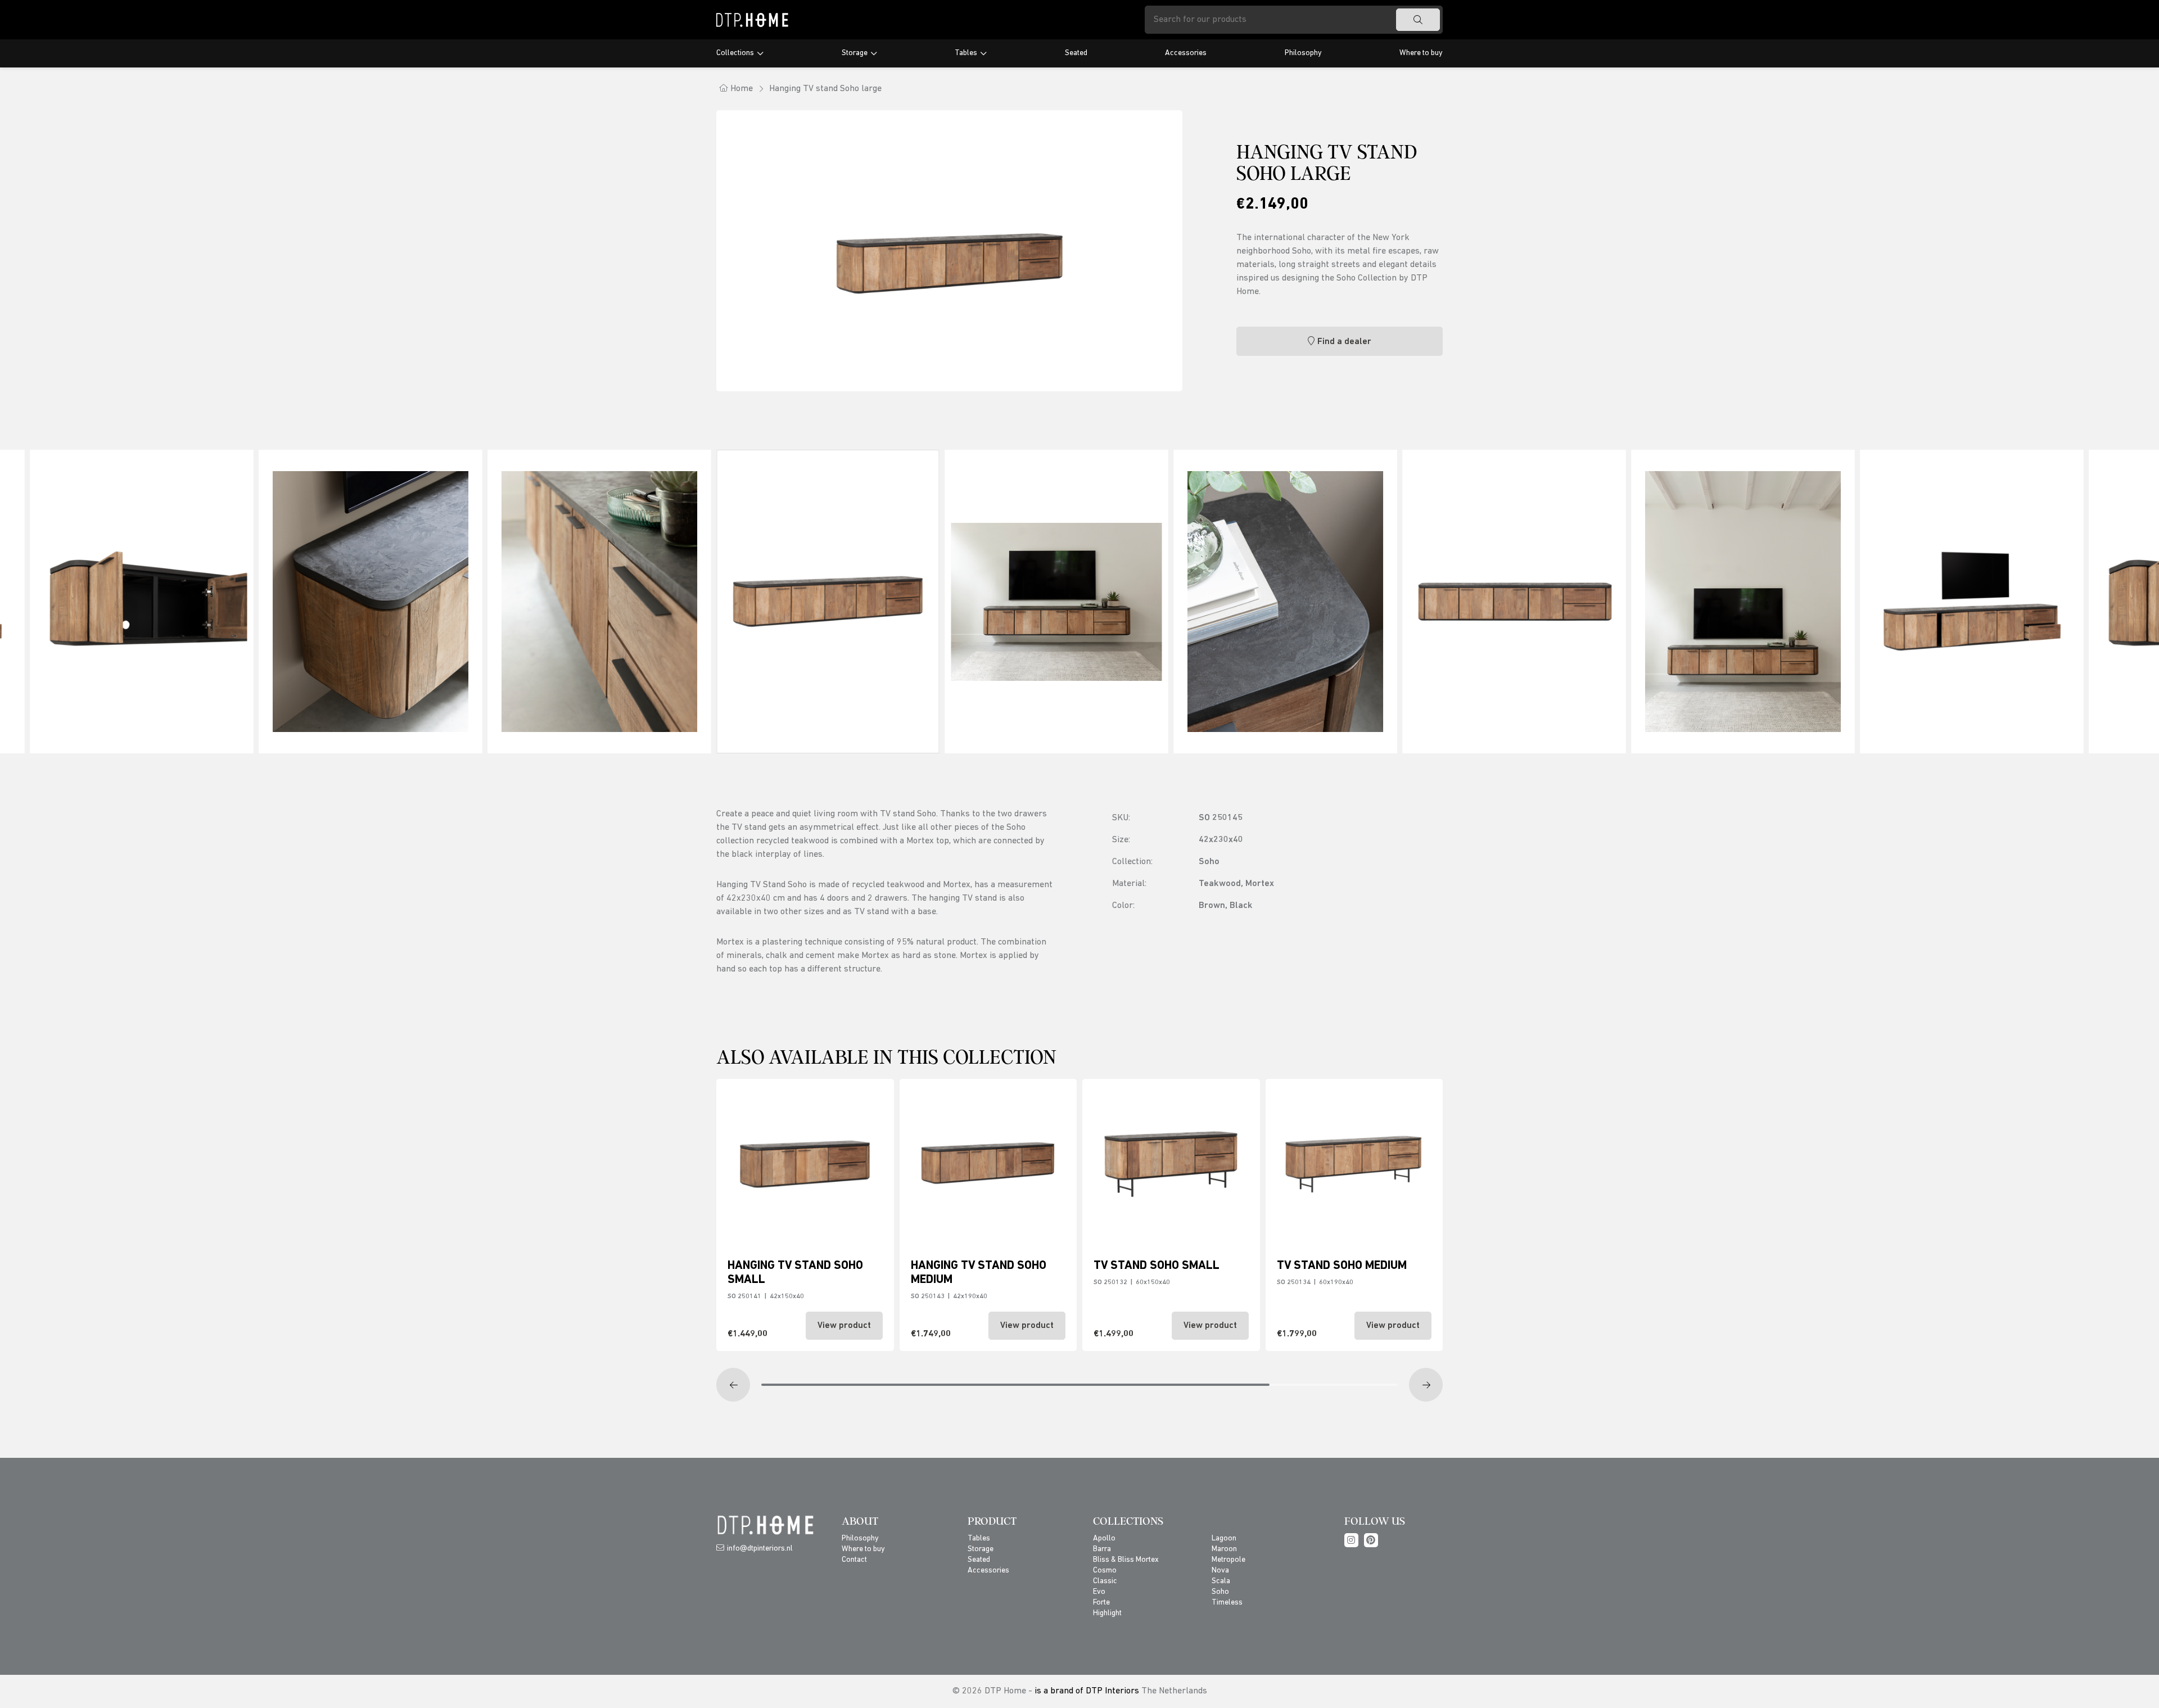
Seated (1076, 53)
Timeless (1227, 1603)
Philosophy (1303, 53)
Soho (1220, 1592)
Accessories (1186, 53)
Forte (1101, 1603)
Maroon (1224, 1549)
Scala (1221, 1581)
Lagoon (1224, 1538)
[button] (733, 1385)
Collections (735, 53)
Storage (855, 53)
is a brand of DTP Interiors (1087, 1691)
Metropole (1228, 1560)
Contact (854, 1560)
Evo (1099, 1592)
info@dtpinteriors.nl (760, 1549)
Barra (1102, 1549)
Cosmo (1105, 1571)
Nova (1220, 1571)
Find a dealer (1344, 342)
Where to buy (1421, 53)
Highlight (1107, 1613)
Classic (1105, 1581)
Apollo (1104, 1538)
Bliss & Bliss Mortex (1126, 1560)
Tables (966, 53)
